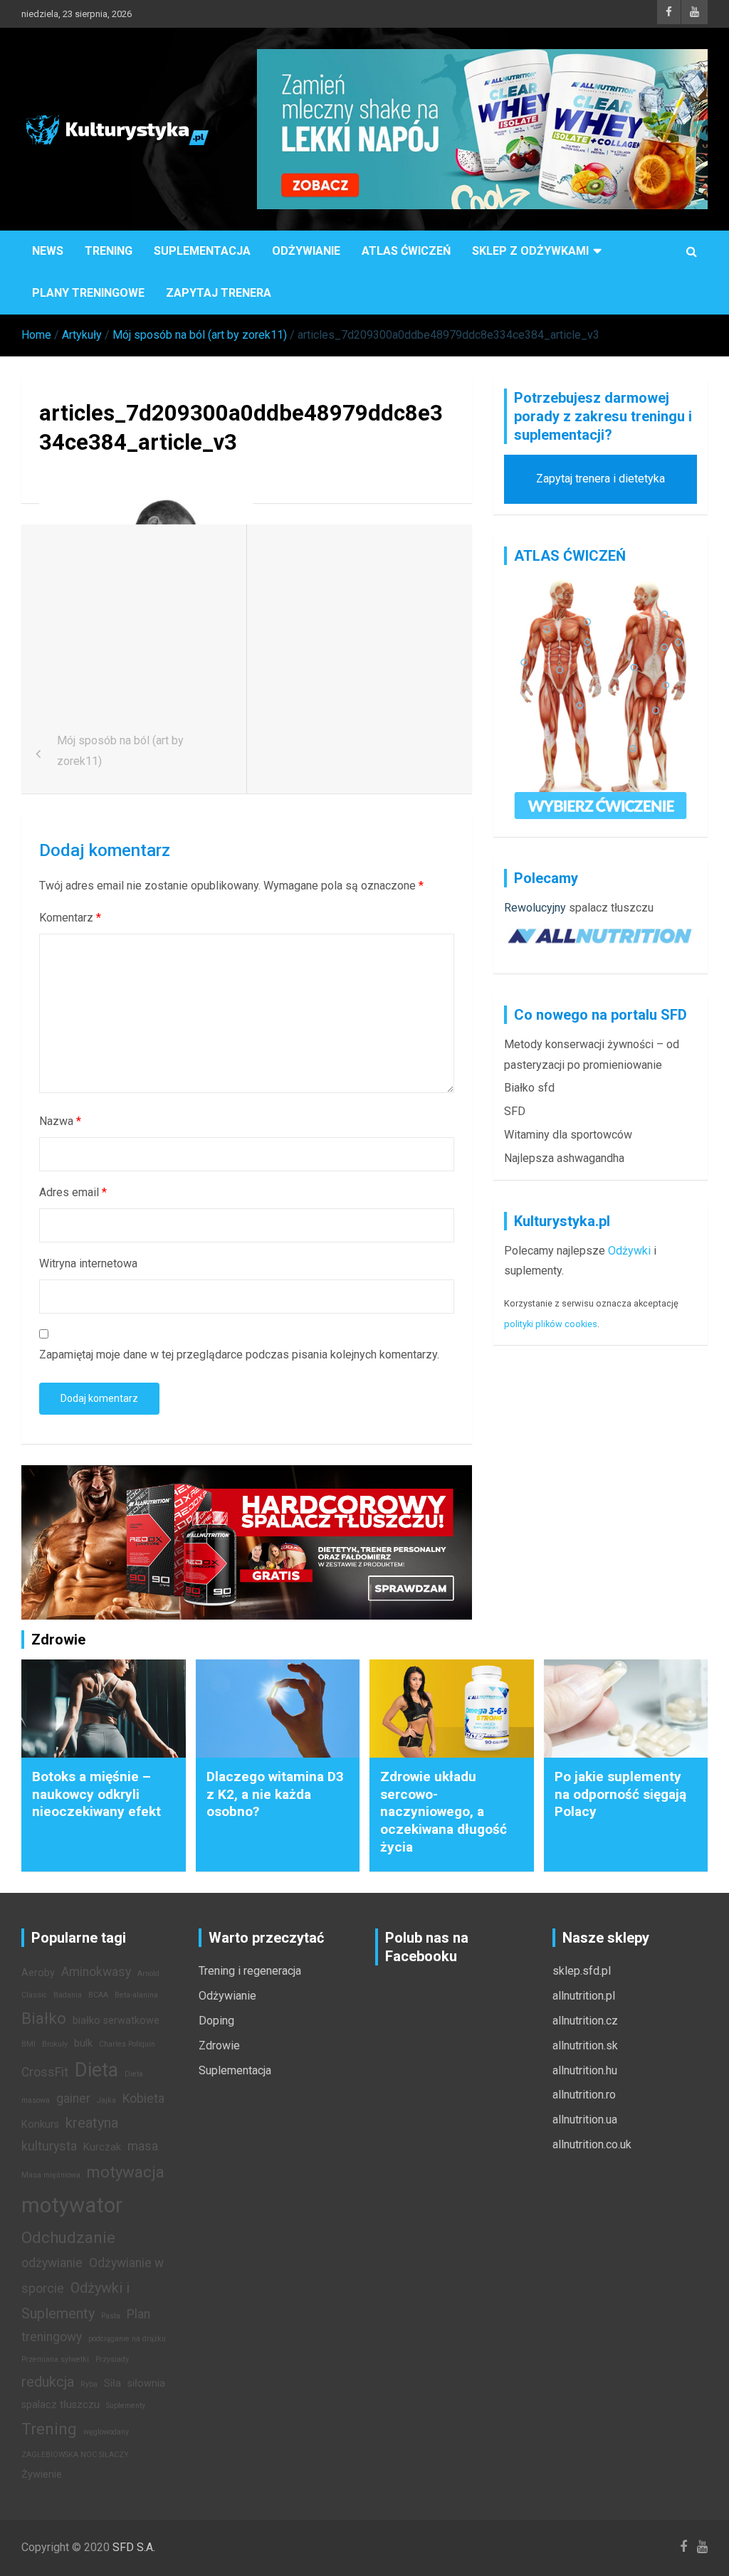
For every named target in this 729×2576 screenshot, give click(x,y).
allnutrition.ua (585, 2120)
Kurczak (102, 2147)
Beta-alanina (136, 1995)
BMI (28, 2044)
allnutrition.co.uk (592, 2144)
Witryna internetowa (88, 1263)
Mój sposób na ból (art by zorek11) (120, 751)
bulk (83, 2043)
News (48, 251)
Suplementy (126, 2406)
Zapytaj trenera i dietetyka (600, 479)
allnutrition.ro (584, 2095)
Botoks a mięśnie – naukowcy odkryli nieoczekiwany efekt (96, 1794)
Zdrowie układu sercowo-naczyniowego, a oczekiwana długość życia (444, 1812)
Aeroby (38, 1973)
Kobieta (143, 2099)
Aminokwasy (96, 1972)
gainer (73, 2099)
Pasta (111, 2316)
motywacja (126, 2172)
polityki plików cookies (551, 1324)
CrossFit (45, 2072)
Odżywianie (306, 251)
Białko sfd (529, 1088)
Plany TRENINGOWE (88, 293)
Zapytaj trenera (219, 293)
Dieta (96, 2070)
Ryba (89, 2384)
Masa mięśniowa (51, 2175)
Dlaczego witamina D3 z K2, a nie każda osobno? (275, 1794)
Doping (216, 2021)
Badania (68, 1995)
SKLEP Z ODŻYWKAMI (530, 251)
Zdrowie (219, 2046)
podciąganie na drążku (127, 2339)
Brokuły (55, 2044)
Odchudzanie (68, 2237)
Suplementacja (202, 251)
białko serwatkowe (116, 2021)
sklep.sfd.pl (582, 1971)
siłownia (146, 2384)
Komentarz (70, 918)
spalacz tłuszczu (611, 908)
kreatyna (92, 2123)
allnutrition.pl (584, 1996)
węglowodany (106, 2432)
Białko (44, 2018)
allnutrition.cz (585, 2021)
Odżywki (629, 1251)
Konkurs (40, 2124)
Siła (112, 2384)
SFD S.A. (134, 2547)
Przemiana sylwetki (55, 2359)
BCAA (98, 1995)
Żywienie (42, 2475)
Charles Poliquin (127, 2044)
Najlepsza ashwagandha (564, 1158)
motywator (72, 2205)
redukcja (48, 2382)
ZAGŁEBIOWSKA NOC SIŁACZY (75, 2455)
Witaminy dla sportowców (568, 1135)
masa (143, 2146)
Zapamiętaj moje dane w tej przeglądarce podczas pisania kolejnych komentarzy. (239, 1355)
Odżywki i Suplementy (75, 2301)
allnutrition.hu (585, 2070)
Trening (109, 251)
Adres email (73, 1192)
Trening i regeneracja (250, 1971)
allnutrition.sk (585, 2046)
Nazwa (60, 1121)
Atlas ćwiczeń (406, 251)
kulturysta (49, 2146)
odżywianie (52, 2263)
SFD (515, 1111)
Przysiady (112, 2359)
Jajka (106, 2100)
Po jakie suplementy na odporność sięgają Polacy (620, 1794)
